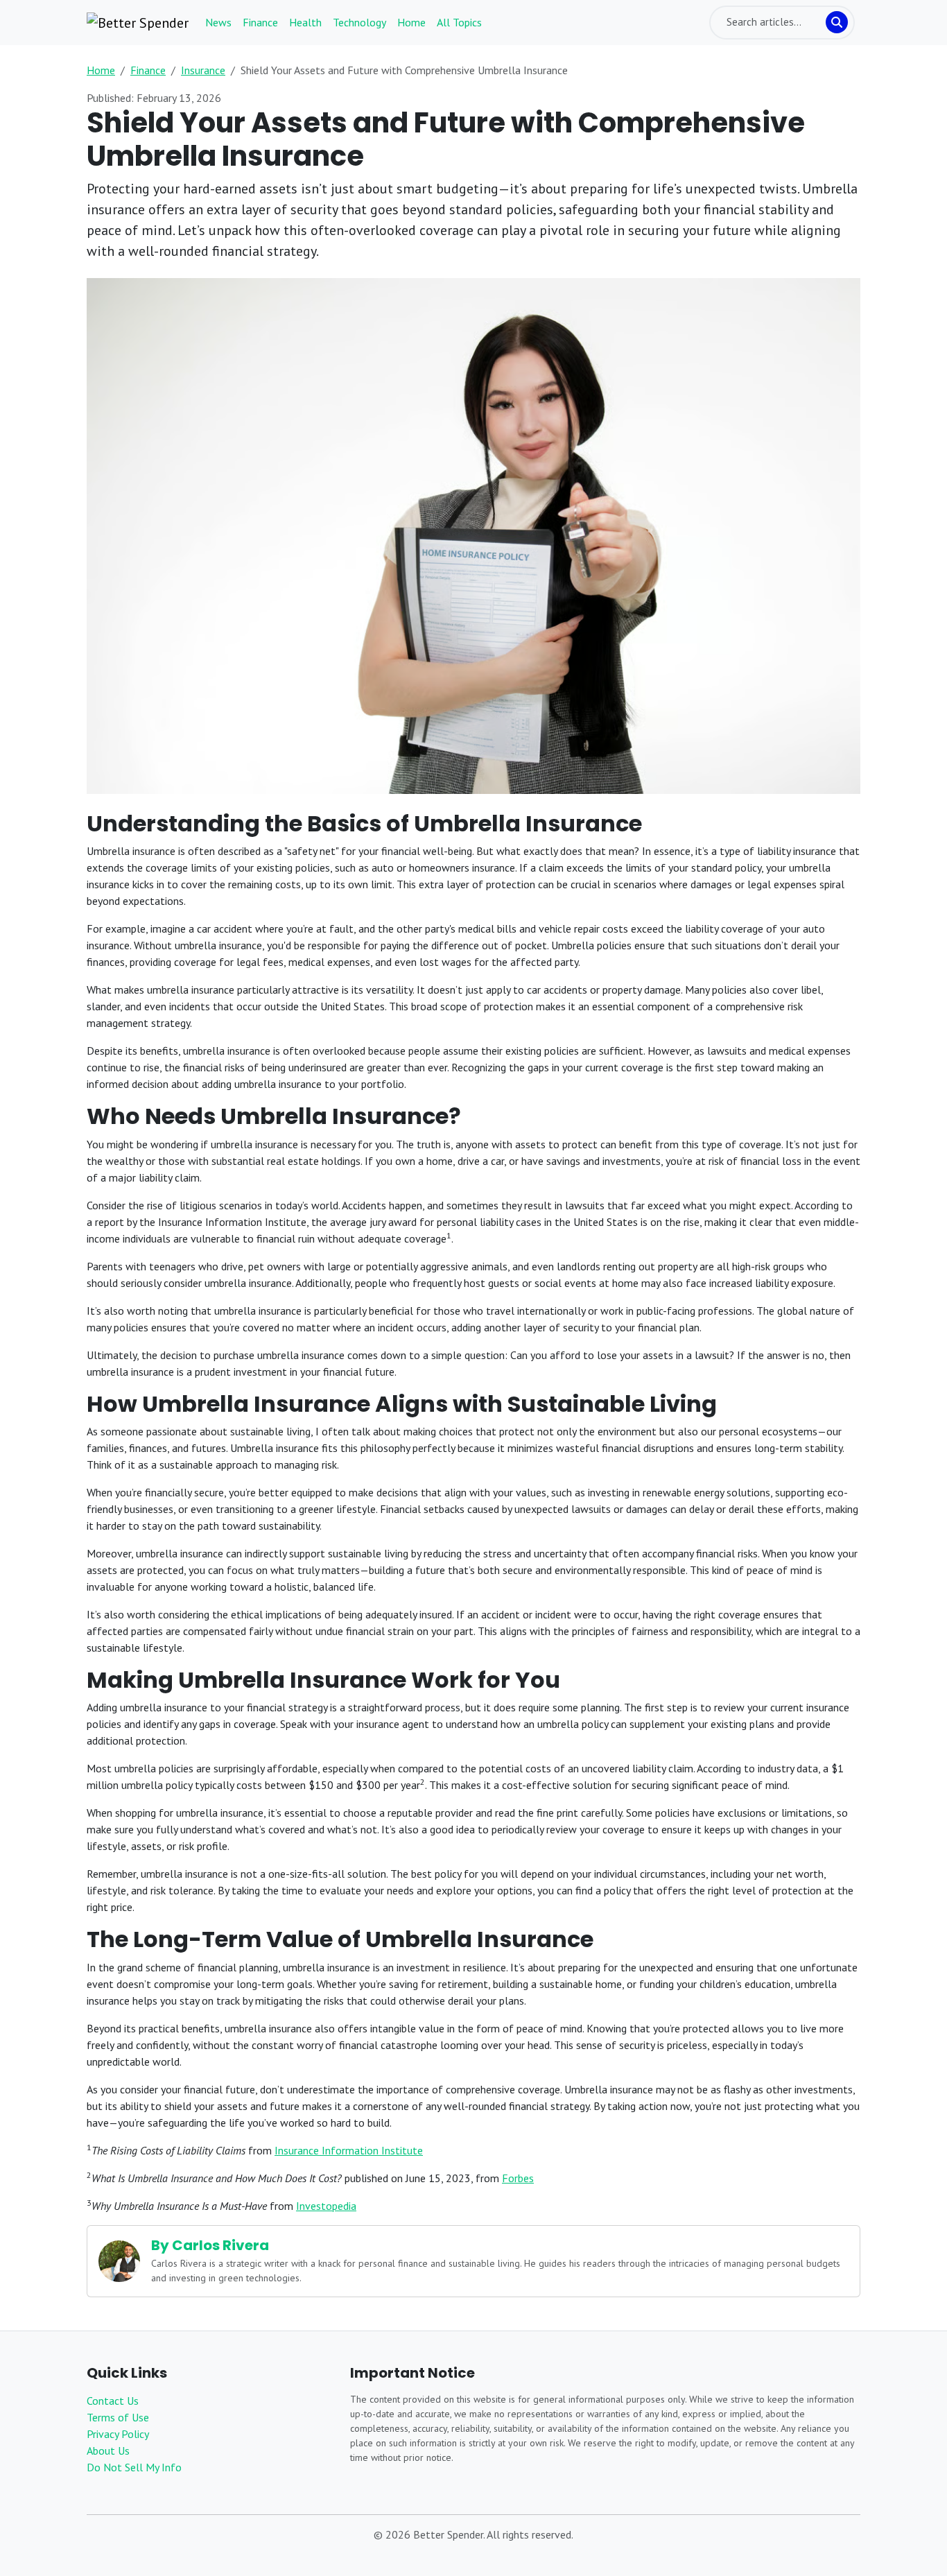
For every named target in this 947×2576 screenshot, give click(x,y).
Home (411, 22)
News (218, 22)
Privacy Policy (118, 2434)
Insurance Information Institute (349, 2150)
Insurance (203, 70)
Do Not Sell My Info (134, 2467)
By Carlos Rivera (210, 2245)
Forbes (518, 2178)
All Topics (459, 22)
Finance (260, 22)
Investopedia (326, 2206)
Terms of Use (118, 2417)
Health (305, 22)
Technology (359, 22)
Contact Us (113, 2401)
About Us (108, 2450)
